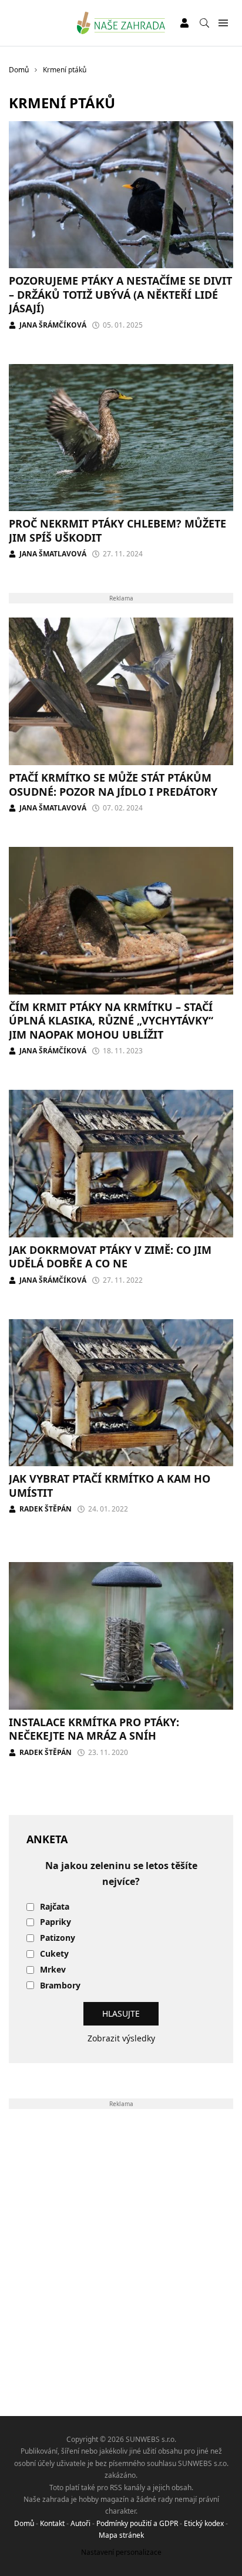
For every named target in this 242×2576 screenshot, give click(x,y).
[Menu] (223, 23)
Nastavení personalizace (121, 2552)
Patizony (58, 1938)
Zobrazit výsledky (121, 2038)
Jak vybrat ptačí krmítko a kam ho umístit (110, 1485)
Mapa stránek (121, 2535)
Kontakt (52, 2523)
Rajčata (55, 1907)
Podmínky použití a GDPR (137, 2523)
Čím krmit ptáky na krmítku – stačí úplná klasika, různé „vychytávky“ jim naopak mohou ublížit (111, 1021)
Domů (24, 2523)
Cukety (54, 1954)
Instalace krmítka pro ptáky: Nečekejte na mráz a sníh (94, 1729)
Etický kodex (204, 2523)
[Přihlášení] (184, 23)
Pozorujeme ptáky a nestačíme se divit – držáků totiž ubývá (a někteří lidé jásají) (120, 294)
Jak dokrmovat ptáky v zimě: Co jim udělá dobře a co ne (110, 1257)
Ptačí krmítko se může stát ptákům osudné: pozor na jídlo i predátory (113, 784)
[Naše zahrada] (121, 23)
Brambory (60, 1986)
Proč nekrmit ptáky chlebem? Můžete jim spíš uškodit (117, 530)
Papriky (56, 1922)
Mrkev (53, 1970)
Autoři (80, 2523)
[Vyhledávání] (204, 23)
